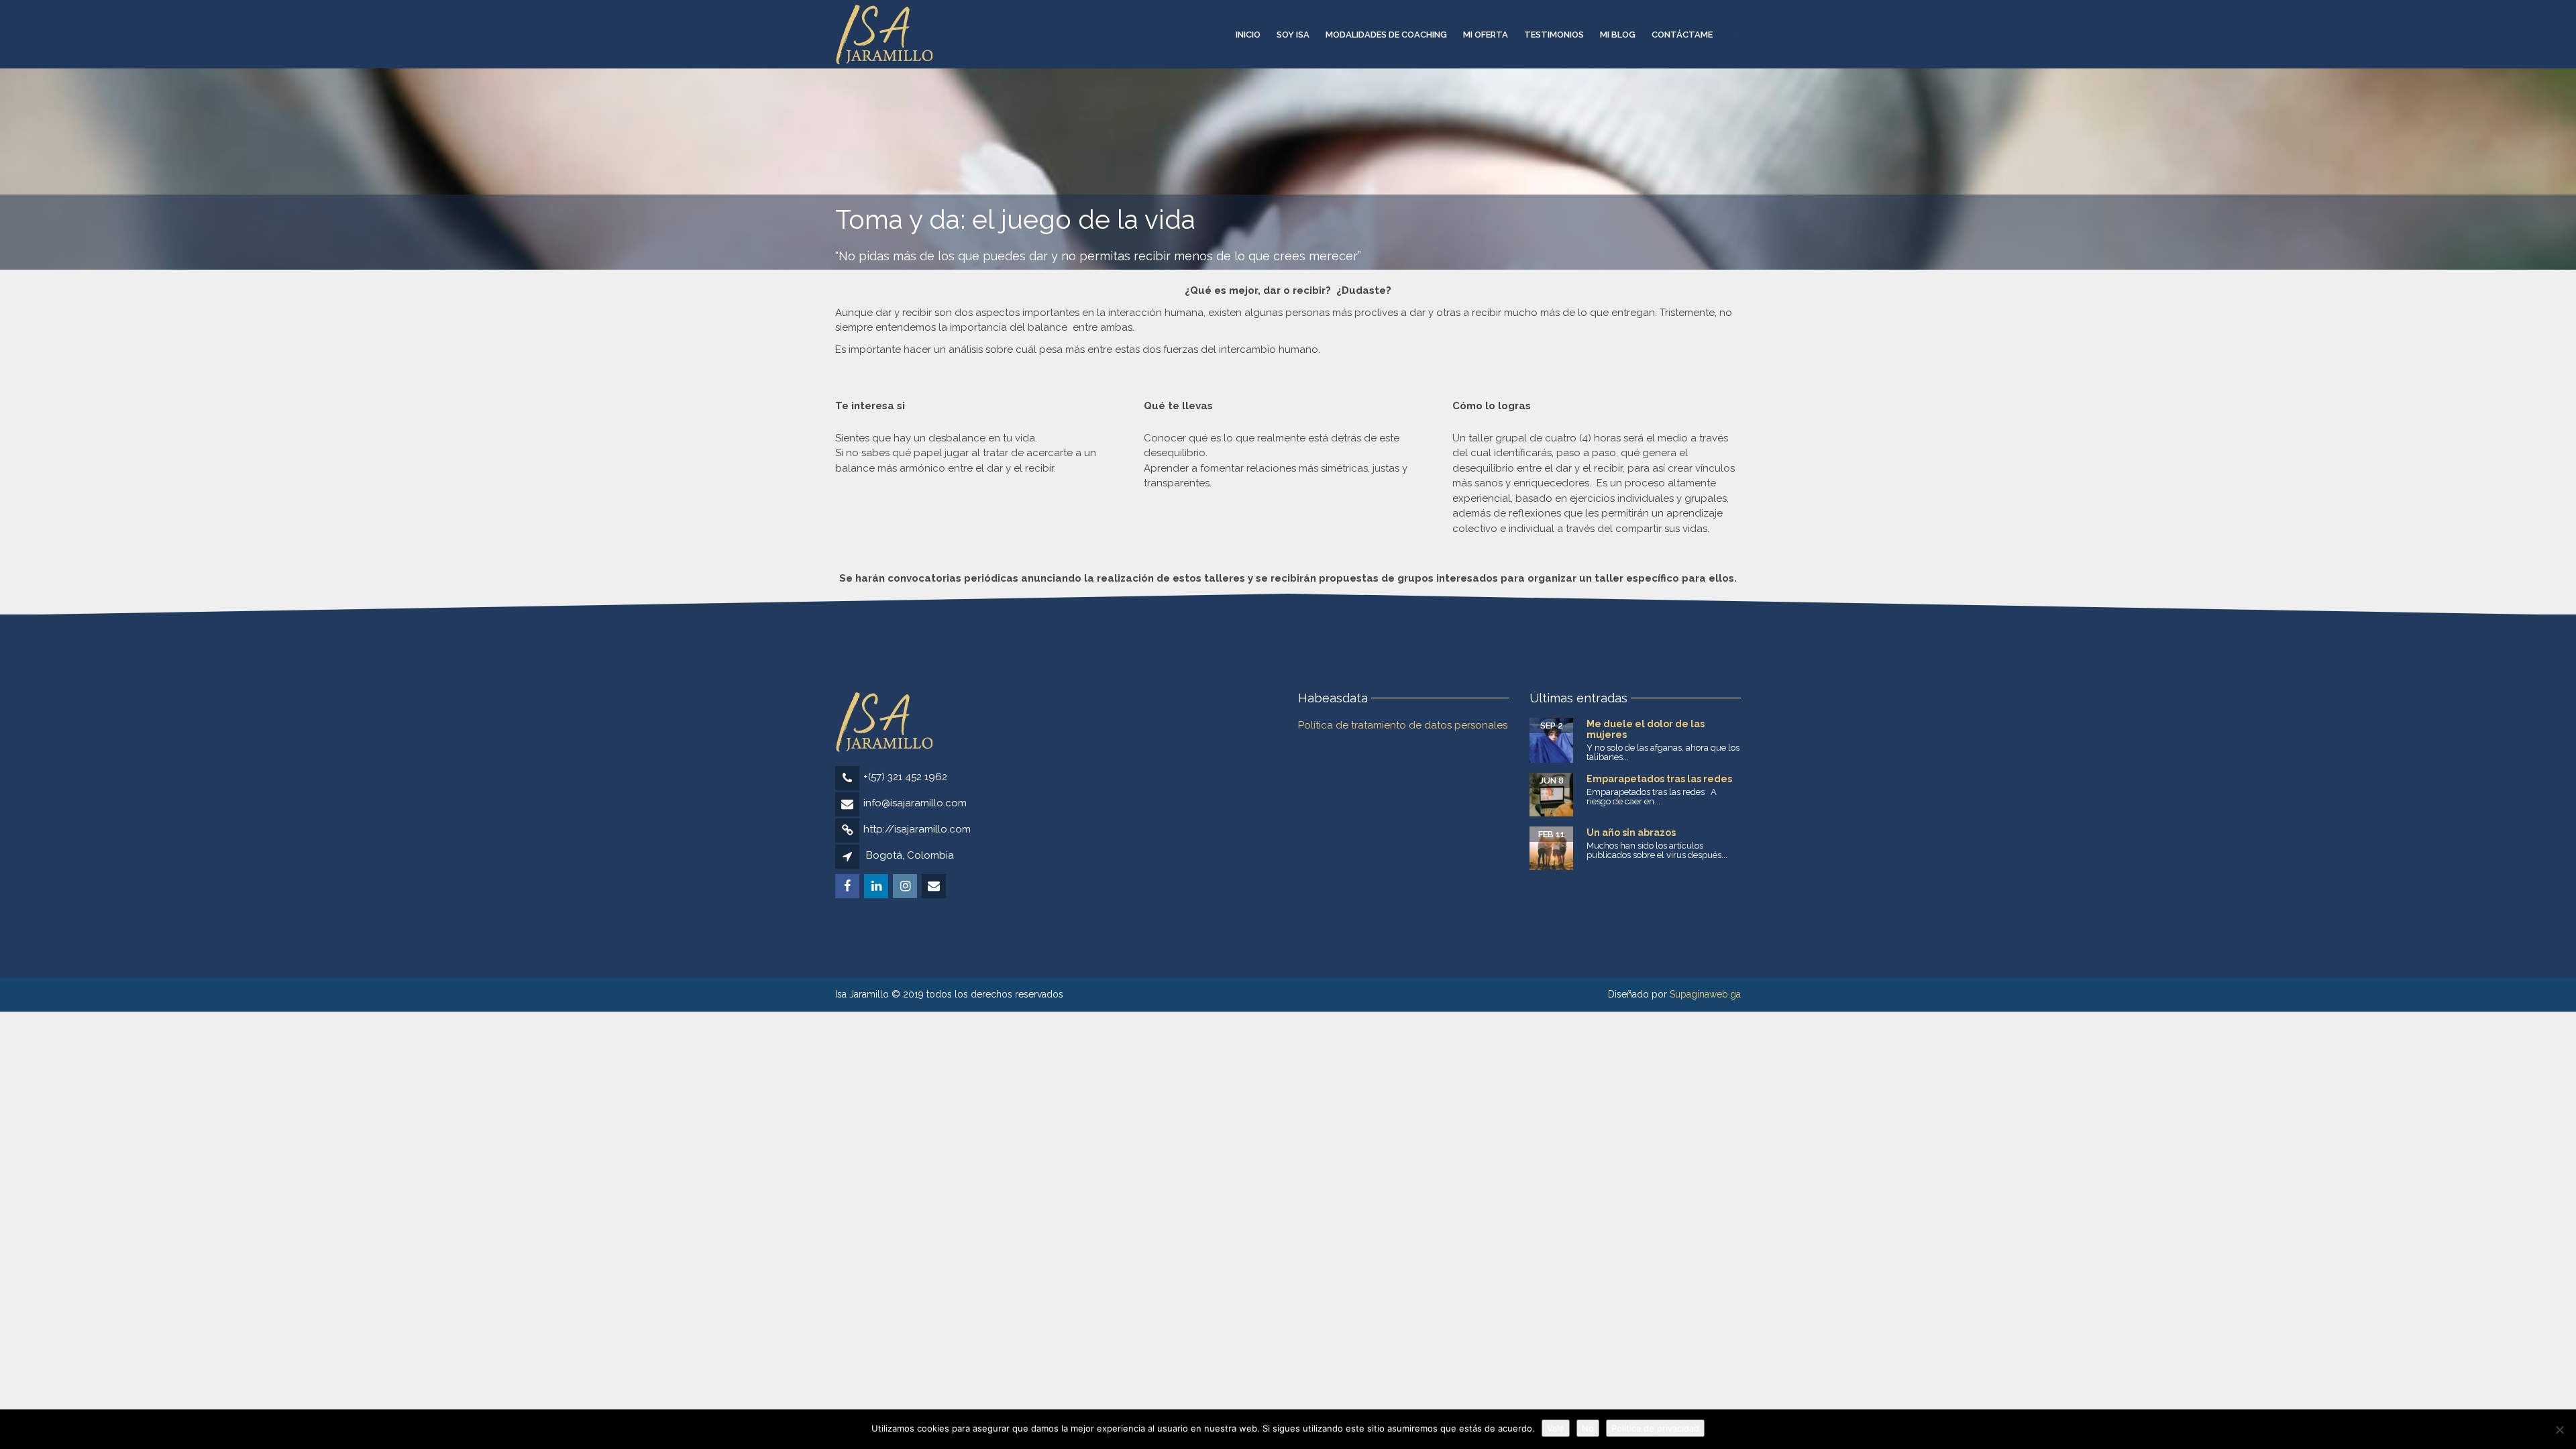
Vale (1556, 1428)
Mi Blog (1618, 35)
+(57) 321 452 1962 (905, 777)
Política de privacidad (1655, 1428)
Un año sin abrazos (1631, 833)
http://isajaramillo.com (917, 829)
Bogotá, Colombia (910, 855)
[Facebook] (848, 887)
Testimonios (1554, 35)
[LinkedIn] (877, 887)
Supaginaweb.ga (1705, 994)
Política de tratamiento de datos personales (1403, 725)
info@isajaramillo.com (915, 803)
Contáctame (1682, 35)
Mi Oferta (1486, 35)
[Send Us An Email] (935, 887)
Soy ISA (1293, 35)
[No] (2559, 1430)
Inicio (1248, 35)
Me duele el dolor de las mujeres (1646, 729)
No (1588, 1428)
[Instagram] (906, 887)
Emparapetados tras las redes (1659, 779)
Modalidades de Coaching (1386, 35)
